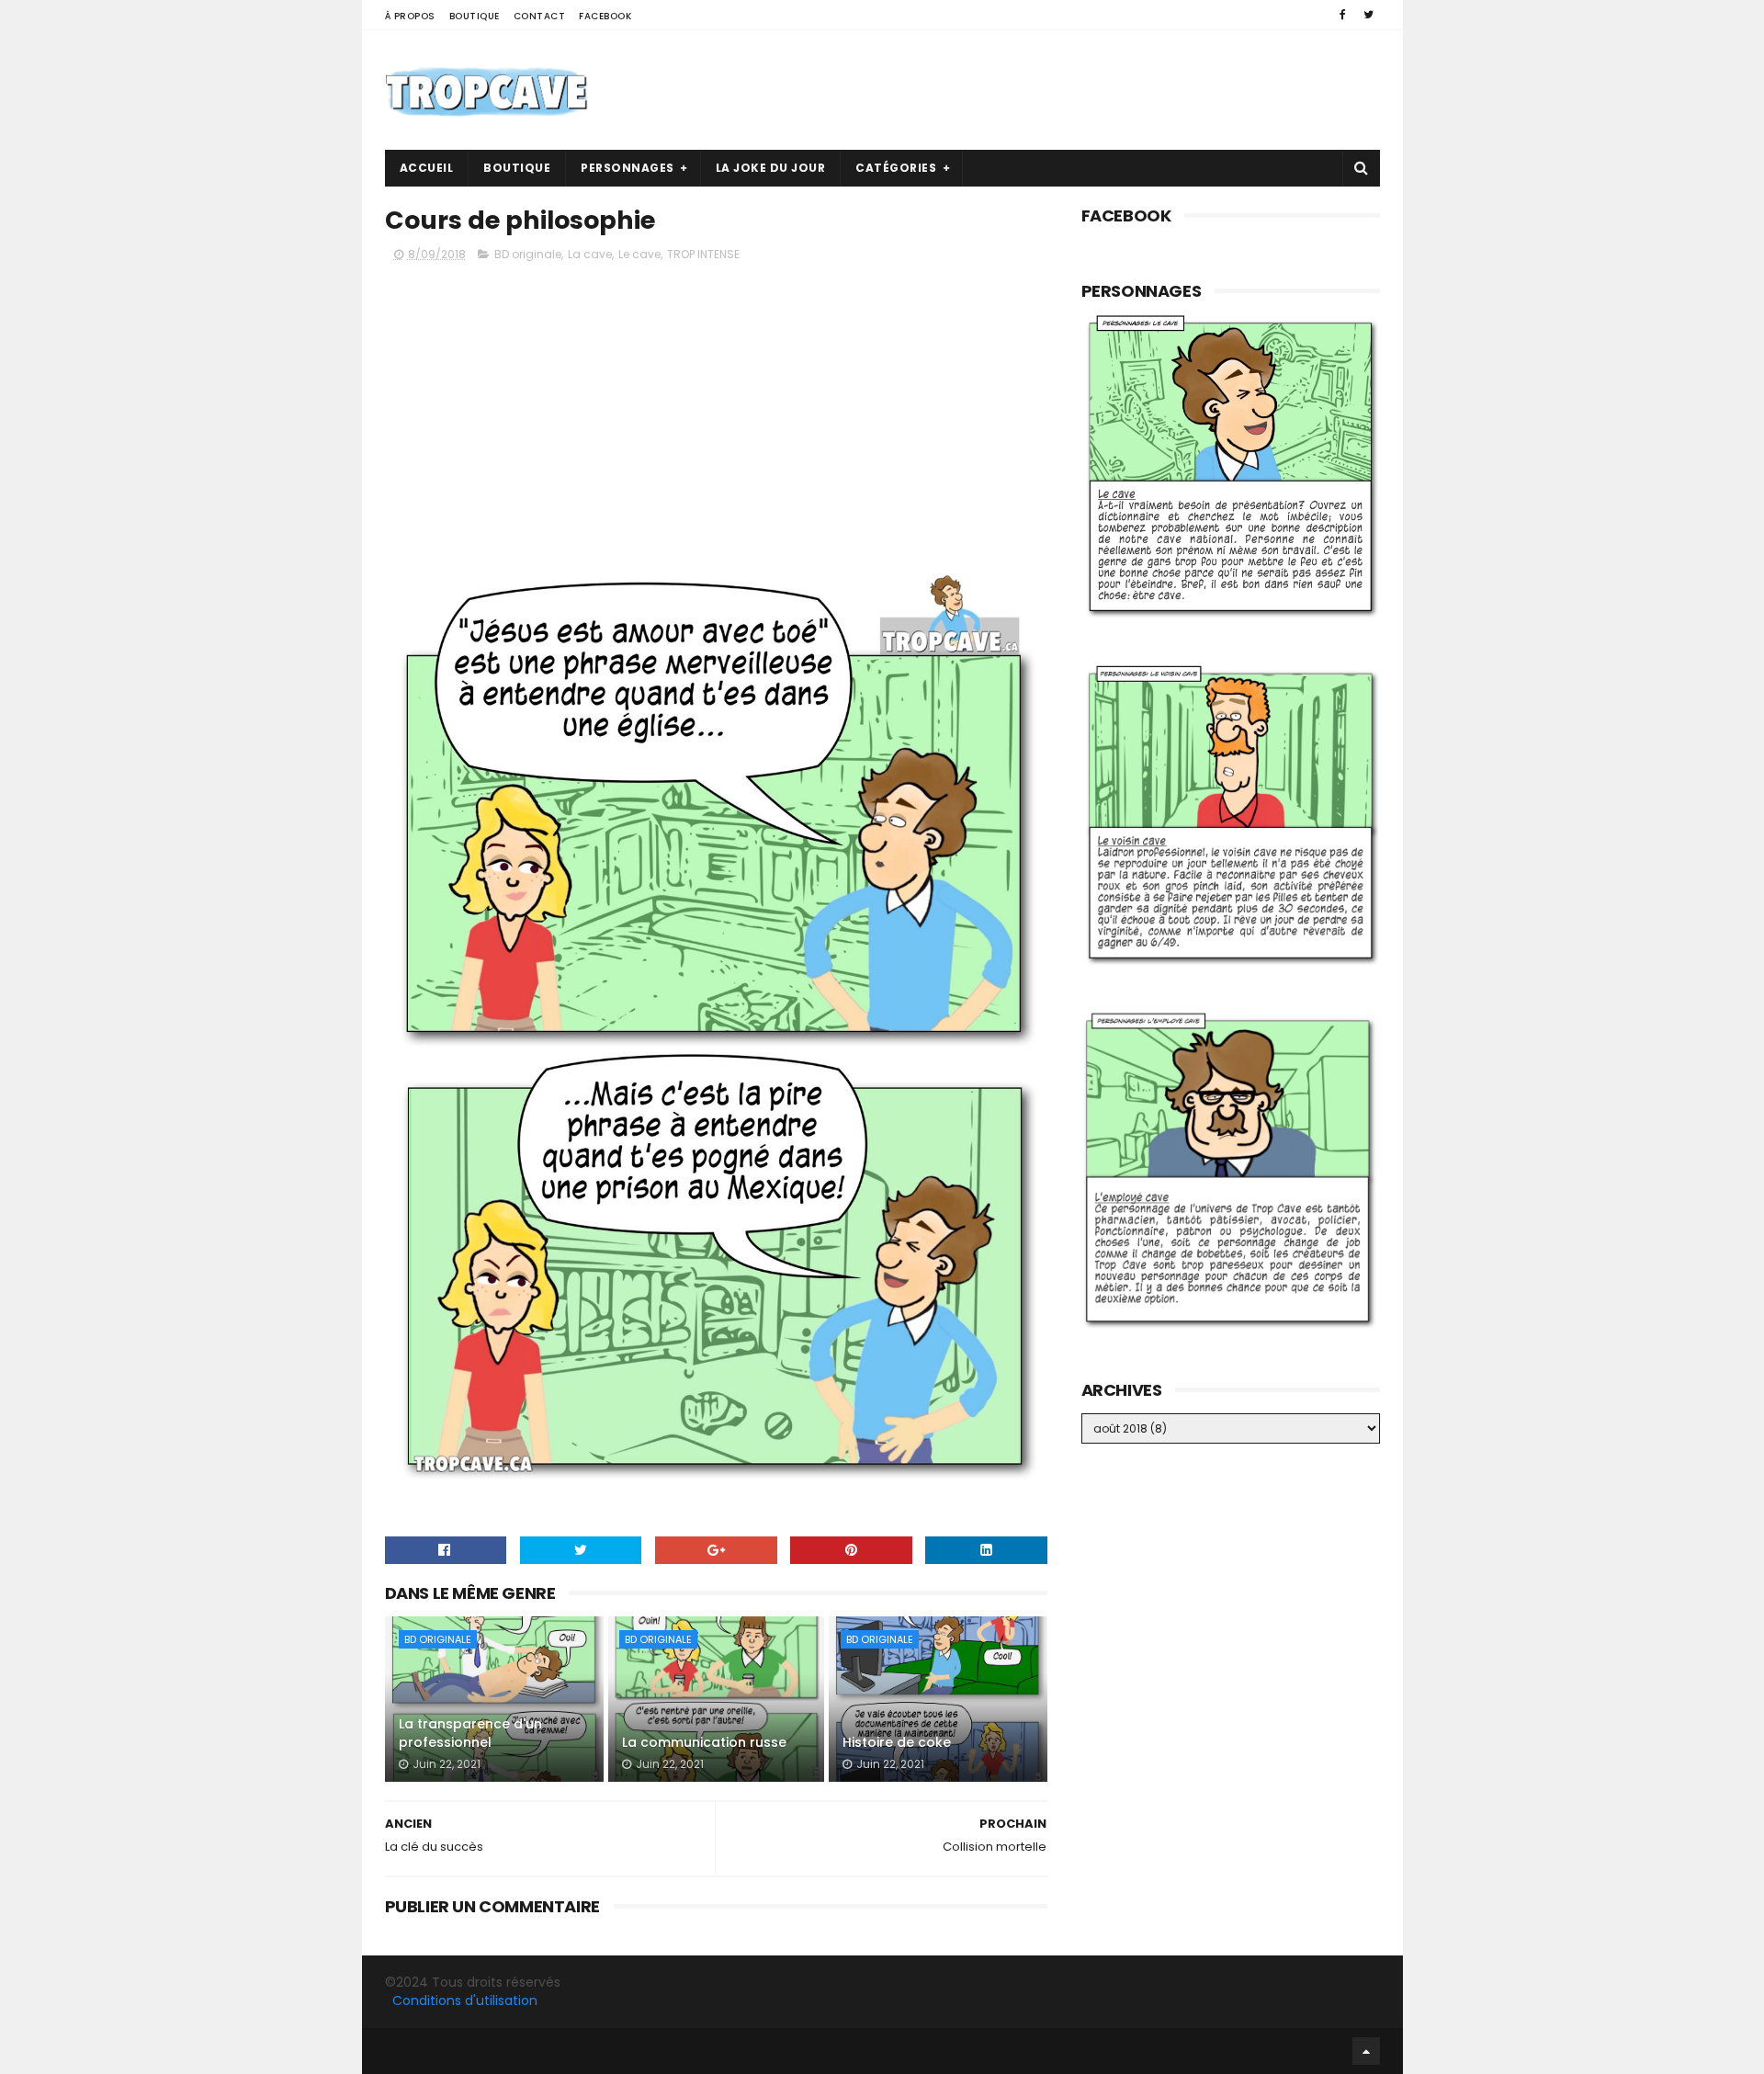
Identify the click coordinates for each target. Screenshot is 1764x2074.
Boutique (475, 16)
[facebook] (1343, 15)
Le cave (639, 254)
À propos (410, 16)
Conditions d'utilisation (465, 2000)
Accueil (427, 168)
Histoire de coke (897, 1742)
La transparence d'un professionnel (470, 1733)
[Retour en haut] (1366, 2051)
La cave (590, 254)
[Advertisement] (1046, 90)
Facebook (605, 16)
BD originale (528, 254)
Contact (540, 16)
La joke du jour (771, 168)
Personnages (628, 168)
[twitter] (1368, 15)
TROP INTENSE (703, 254)
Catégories (896, 168)
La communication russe (704, 1742)
